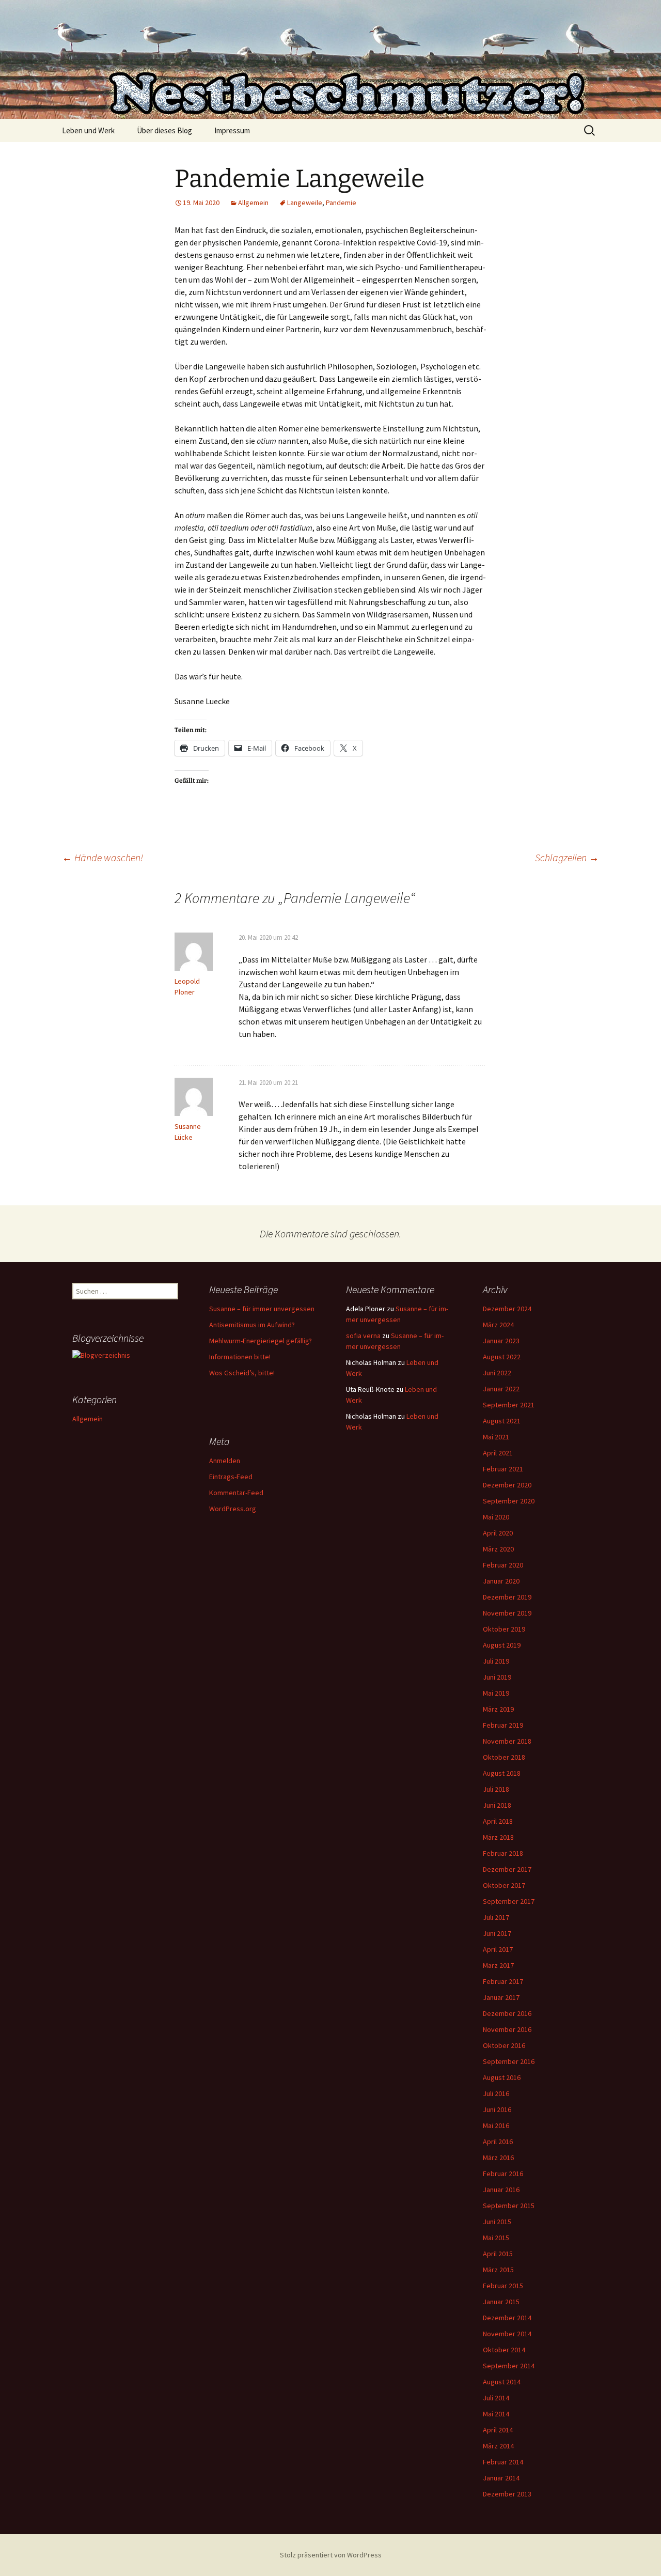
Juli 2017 (496, 1917)
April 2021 (498, 1453)
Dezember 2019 (507, 1597)
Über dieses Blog (164, 130)
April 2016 (498, 2142)
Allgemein (253, 203)
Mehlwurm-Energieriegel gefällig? (261, 1341)
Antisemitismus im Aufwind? (252, 1325)
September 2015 (509, 2206)
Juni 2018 (497, 1805)
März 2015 (498, 2270)
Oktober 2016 (504, 2045)
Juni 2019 (497, 1677)
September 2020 (509, 1501)
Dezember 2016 (507, 2013)
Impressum (232, 130)
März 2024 (498, 1325)
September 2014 (509, 2366)
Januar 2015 (501, 2302)
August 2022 (502, 1357)
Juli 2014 (496, 2398)
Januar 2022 (501, 1389)
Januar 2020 (501, 1581)
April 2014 (498, 2430)
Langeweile (305, 203)
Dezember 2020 (507, 1485)
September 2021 (509, 1405)
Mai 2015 (496, 2238)
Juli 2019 (496, 1661)
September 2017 (509, 1901)
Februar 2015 (503, 2286)
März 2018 (498, 1837)
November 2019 (507, 1613)
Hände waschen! (103, 857)
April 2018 (498, 1821)
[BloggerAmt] (101, 1355)
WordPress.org (233, 1509)
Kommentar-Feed (236, 1493)
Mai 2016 (496, 2125)
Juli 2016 (496, 2093)
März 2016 (498, 2158)
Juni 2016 (497, 2109)
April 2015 (498, 2254)
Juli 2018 (496, 1789)
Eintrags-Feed (231, 1477)
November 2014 (507, 2334)
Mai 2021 (496, 1437)
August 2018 (502, 1773)
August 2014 (502, 2382)
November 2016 (507, 2029)
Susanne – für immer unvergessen (262, 1309)
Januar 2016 (501, 2190)
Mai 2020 (496, 1517)
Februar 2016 (503, 2174)
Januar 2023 (501, 1341)
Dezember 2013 (507, 2494)
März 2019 (498, 1709)
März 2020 (498, 1549)
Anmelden (225, 1461)
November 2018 (507, 1741)
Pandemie (341, 203)
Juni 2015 (497, 2222)
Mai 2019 (496, 1693)
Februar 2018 (503, 1853)
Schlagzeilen (567, 857)
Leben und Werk (88, 130)
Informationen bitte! (240, 1357)
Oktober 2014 (504, 2350)
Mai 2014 (496, 2414)
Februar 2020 (503, 1565)
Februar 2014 (503, 2462)
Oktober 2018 (504, 1757)
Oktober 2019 (504, 1629)
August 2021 (502, 1421)
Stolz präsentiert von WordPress (331, 2555)
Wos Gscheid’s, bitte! (242, 1373)
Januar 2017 (501, 1997)
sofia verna (363, 1336)
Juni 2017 (497, 1933)
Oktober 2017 (504, 1885)
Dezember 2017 (507, 1869)
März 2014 (498, 2446)
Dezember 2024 (507, 1309)
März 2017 (498, 1965)
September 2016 (509, 2061)
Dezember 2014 (507, 2318)
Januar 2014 (501, 2478)
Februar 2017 (503, 1981)
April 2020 (498, 1533)
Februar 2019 (503, 1725)
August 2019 (502, 1645)
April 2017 (498, 1949)
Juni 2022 (497, 1373)
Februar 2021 (503, 1469)
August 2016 (502, 2077)
